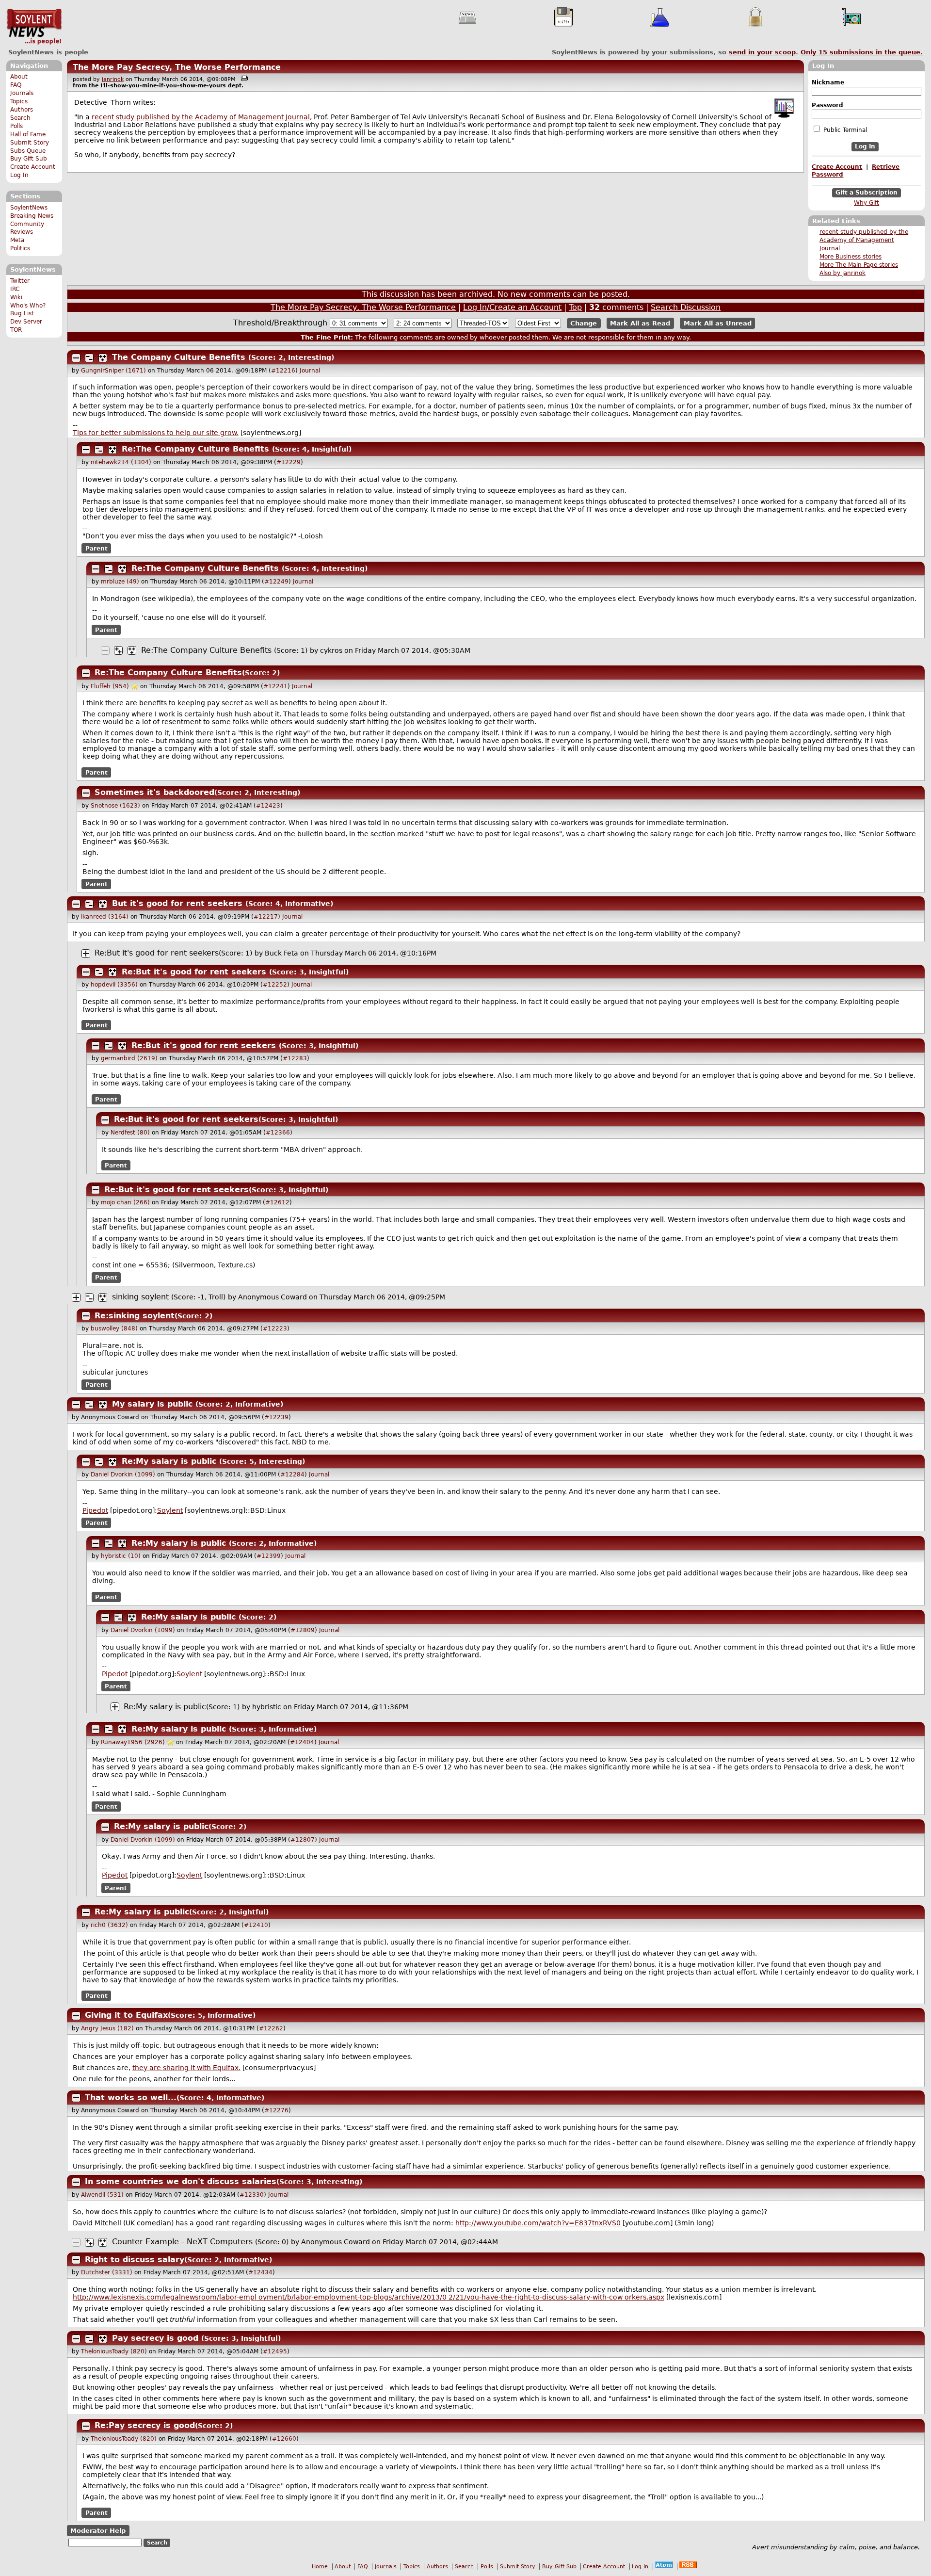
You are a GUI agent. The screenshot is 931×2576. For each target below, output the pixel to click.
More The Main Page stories (859, 265)
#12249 (276, 582)
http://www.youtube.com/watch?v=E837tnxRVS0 (538, 2223)
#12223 (275, 1329)
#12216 (283, 371)
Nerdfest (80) (130, 1133)
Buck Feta (281, 953)
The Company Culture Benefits (179, 357)
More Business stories (851, 257)
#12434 (260, 2272)
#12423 (268, 806)
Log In (19, 175)
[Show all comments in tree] (103, 358)
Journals (22, 93)
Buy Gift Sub (29, 159)
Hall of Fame (28, 134)
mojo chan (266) (125, 1202)
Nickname (828, 82)
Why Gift (867, 203)
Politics (20, 248)
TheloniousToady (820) (114, 2351)
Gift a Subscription (867, 193)
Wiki (16, 297)
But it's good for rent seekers (177, 903)
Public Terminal (844, 130)
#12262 (271, 2028)
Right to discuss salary (135, 2260)
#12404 (302, 1742)
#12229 (289, 462)
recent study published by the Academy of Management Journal (864, 240)
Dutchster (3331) (107, 2272)
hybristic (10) (121, 1556)
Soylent (170, 1510)
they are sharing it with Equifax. (186, 2068)
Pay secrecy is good (155, 2338)
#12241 (275, 686)
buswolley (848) (114, 1329)
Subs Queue (28, 151)
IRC (15, 289)
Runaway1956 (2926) (133, 1742)
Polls (16, 126)
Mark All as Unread (718, 323)
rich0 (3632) (109, 1925)
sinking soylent (140, 1297)
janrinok (113, 79)
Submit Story (30, 143)
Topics (19, 101)
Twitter (20, 281)
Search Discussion (686, 307)
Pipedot (95, 1510)
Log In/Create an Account (512, 307)
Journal (310, 371)
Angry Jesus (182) (107, 2028)
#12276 (276, 2110)
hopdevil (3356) (114, 985)
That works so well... (131, 2098)
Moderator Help (98, 2531)
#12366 (278, 1133)
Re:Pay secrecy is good (145, 2425)
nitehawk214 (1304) (121, 462)
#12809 (303, 1630)
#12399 (269, 1556)
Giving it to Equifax (126, 2015)
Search (20, 118)
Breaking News (32, 216)
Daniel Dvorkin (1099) (123, 1474)
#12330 (252, 2195)
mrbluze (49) (120, 582)
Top (575, 307)
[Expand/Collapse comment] (76, 358)
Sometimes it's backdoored (154, 792)
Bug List (22, 313)
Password (827, 105)
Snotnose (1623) (115, 806)
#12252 (275, 985)
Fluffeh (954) (110, 686)
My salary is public (152, 1404)
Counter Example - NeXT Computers (182, 2242)
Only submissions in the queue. (862, 52)
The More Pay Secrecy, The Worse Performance (177, 67)
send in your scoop (762, 52)
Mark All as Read (640, 323)
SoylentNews (34, 27)
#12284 (292, 1474)
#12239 (276, 1417)
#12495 (275, 2351)
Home (320, 2567)
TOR (16, 330)
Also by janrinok (843, 273)
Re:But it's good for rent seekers (157, 953)
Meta (17, 240)
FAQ (16, 85)
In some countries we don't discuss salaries (181, 2181)
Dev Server (26, 322)
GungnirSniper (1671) (113, 371)
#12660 (284, 2439)
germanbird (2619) (129, 1058)
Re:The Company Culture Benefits (195, 449)
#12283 (295, 1058)
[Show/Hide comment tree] (89, 358)
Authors (22, 110)
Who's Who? (28, 306)
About (19, 77)
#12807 (303, 1840)
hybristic (267, 1707)
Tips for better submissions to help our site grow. (156, 433)
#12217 (266, 917)
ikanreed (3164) (105, 917)
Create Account (33, 167)
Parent (96, 548)
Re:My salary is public (169, 1461)
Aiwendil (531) (102, 2195)
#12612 (277, 1202)
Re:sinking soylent (135, 1316)
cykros (331, 650)
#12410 (256, 1925)
